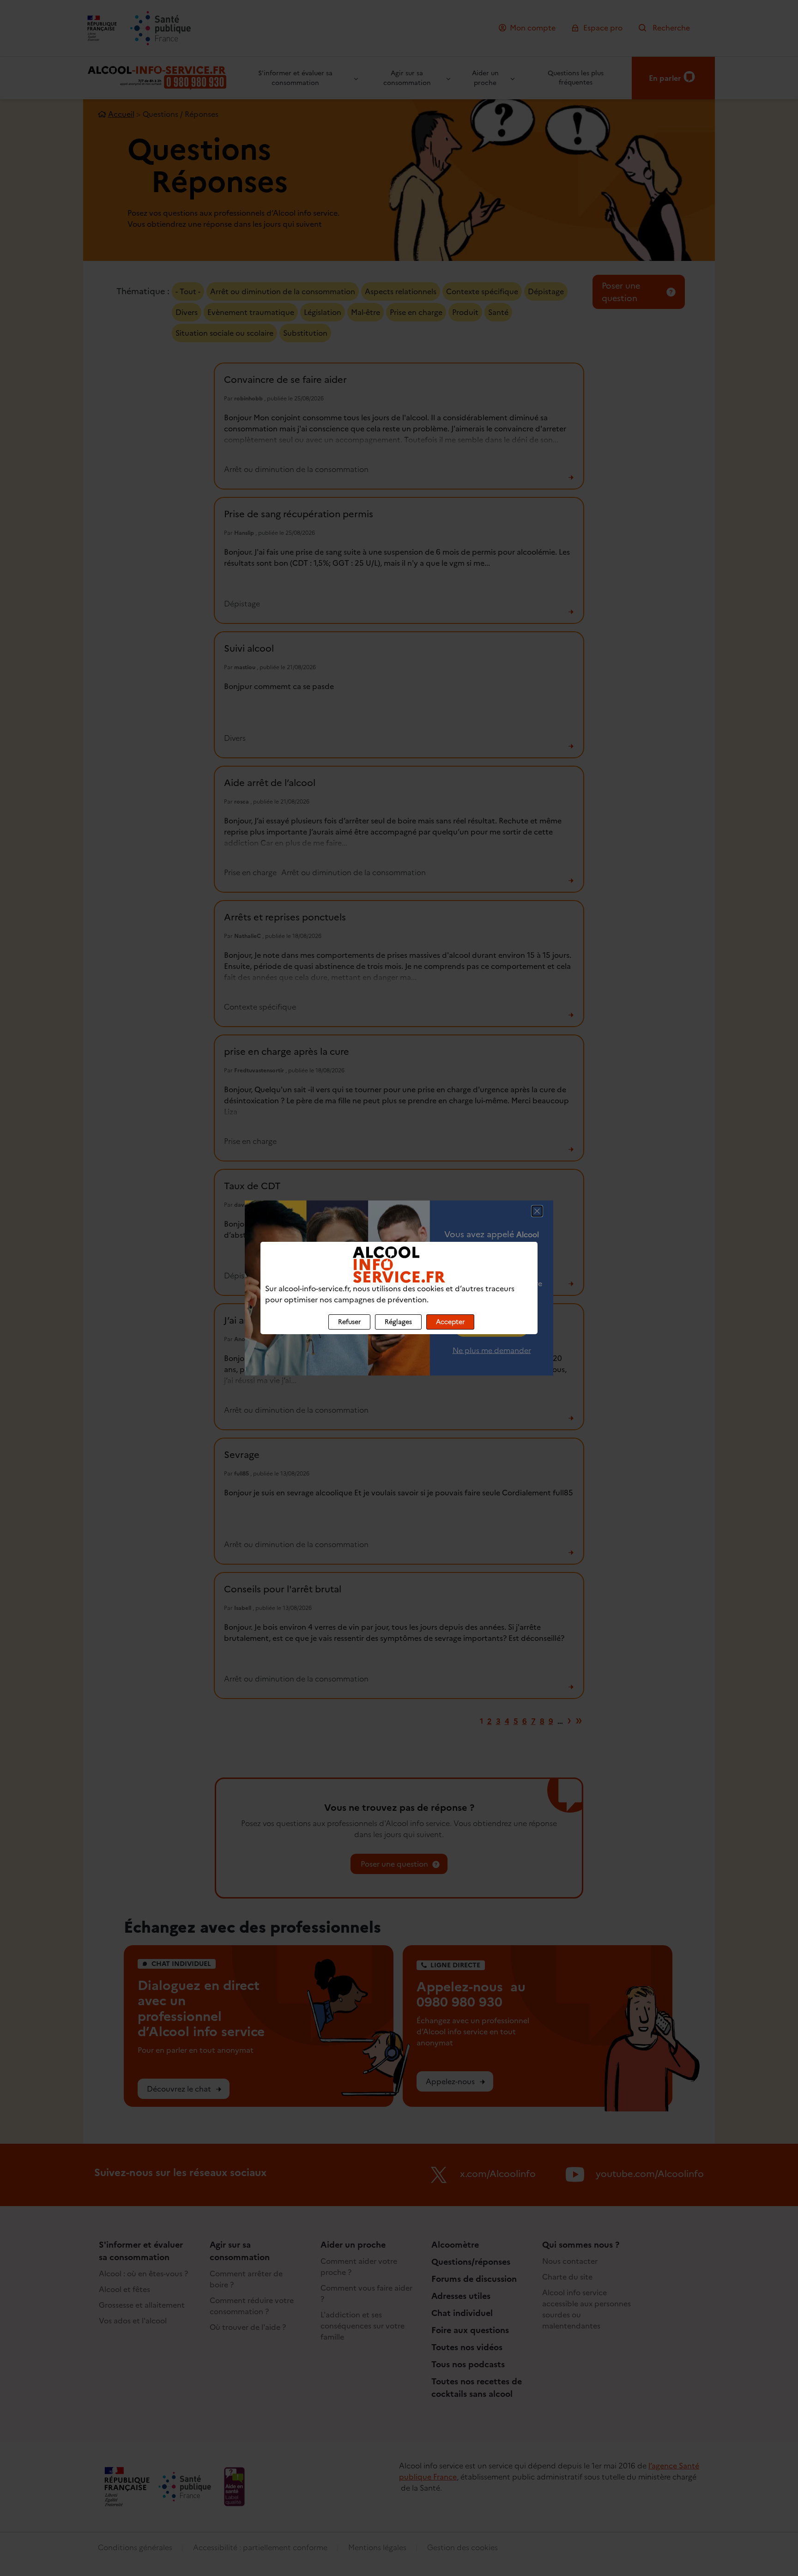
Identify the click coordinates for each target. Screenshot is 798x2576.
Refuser (349, 1322)
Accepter (450, 1322)
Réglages (398, 1322)
